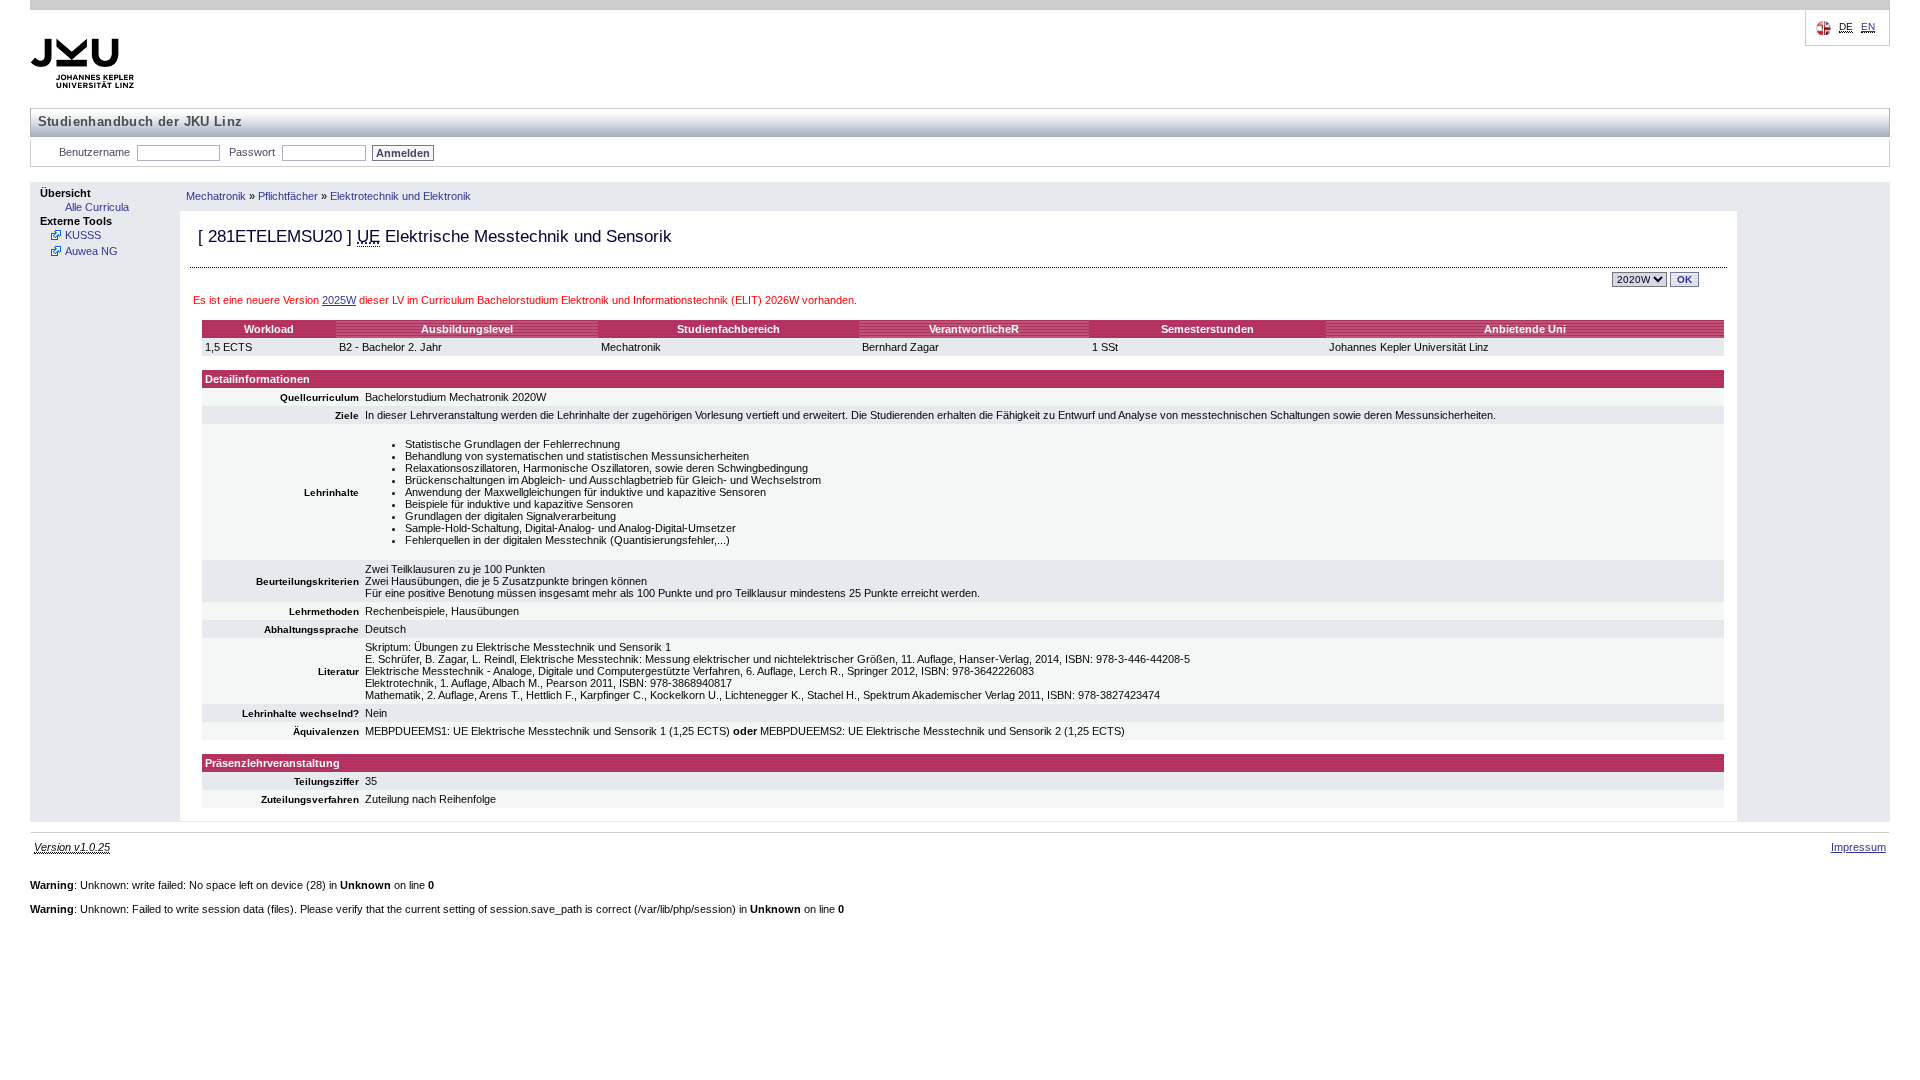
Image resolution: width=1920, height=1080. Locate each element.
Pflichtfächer (288, 196)
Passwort (252, 152)
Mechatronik (216, 196)
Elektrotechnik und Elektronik (400, 196)
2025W (339, 300)
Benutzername (94, 152)
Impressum (1858, 847)
